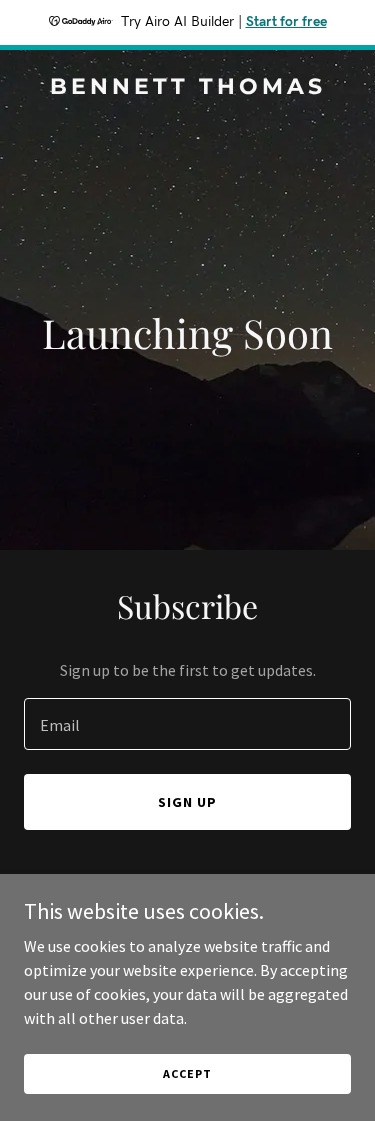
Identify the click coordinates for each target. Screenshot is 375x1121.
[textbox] (187, 724)
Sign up (187, 802)
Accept (187, 1073)
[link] (187, 88)
